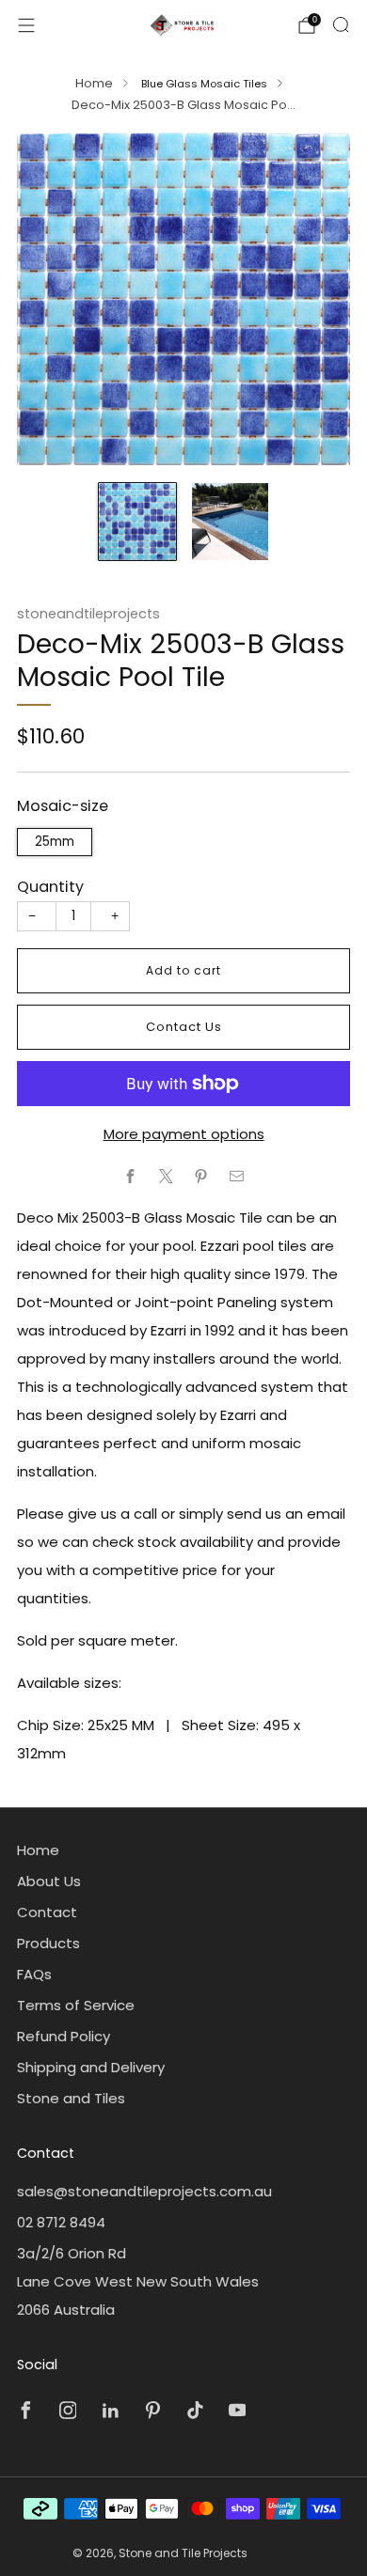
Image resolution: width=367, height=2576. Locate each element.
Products (48, 1943)
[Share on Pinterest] (202, 1176)
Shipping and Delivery (91, 2067)
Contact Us (184, 1027)
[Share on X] (166, 1176)
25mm (55, 842)
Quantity (50, 887)
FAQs (34, 1974)
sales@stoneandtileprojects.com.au (144, 2191)
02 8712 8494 (61, 2222)
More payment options (184, 1134)
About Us (49, 1881)
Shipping (139, 762)
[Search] (341, 24)
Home (94, 83)
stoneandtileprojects (88, 614)
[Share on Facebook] (131, 1176)
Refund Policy (64, 2036)
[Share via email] (237, 1176)
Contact (47, 1912)
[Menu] (26, 25)
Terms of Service (76, 2005)
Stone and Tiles (71, 2098)
